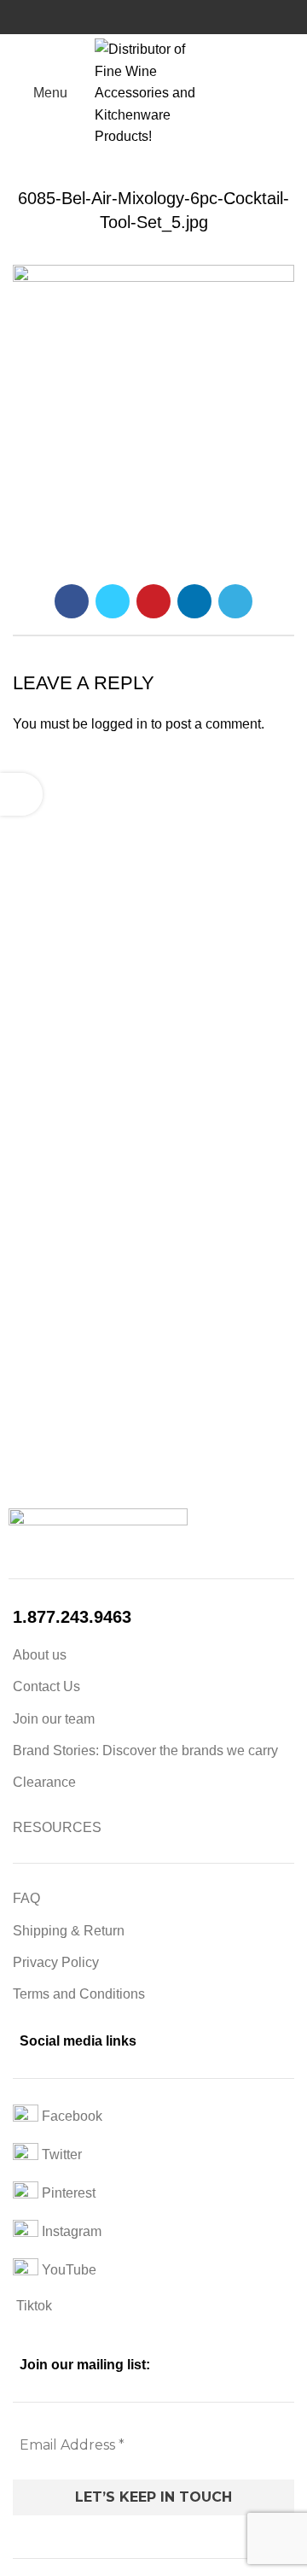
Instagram (70, 2231)
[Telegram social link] (235, 601)
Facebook (70, 2116)
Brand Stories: (58, 1751)
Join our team (54, 1719)
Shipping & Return (69, 1931)
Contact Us (46, 1686)
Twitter (60, 2154)
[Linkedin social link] (194, 601)
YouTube (67, 2270)
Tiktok (32, 2306)
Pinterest (67, 2193)
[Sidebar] (21, 794)
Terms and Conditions (79, 1994)
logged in (119, 724)
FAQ (26, 1898)
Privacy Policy (56, 1962)
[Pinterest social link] (153, 601)
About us (40, 1655)
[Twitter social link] (113, 601)
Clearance (44, 1782)
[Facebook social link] (72, 601)
